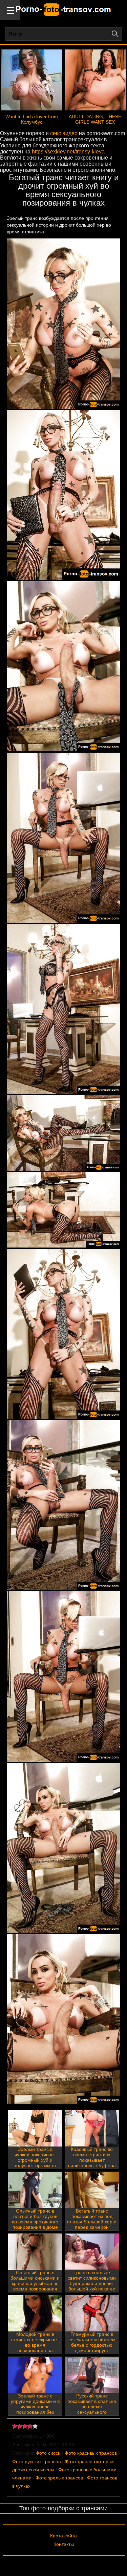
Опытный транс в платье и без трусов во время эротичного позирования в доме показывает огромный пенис (35, 2224)
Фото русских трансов (36, 2462)
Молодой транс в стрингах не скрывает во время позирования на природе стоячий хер (35, 2345)
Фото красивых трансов (91, 2453)
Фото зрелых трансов (59, 2478)
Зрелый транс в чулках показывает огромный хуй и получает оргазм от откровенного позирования (35, 2163)
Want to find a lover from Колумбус (32, 119)
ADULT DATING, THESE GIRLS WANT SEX (95, 119)
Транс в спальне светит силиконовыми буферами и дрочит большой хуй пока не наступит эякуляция (92, 2283)
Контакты (64, 2544)
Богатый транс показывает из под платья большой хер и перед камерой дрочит (92, 2222)
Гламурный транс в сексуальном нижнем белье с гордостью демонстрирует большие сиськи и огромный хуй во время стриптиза (92, 2350)
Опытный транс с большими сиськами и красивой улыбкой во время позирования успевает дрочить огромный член (35, 2286)
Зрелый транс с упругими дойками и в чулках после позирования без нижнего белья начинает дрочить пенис (35, 2412)
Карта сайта (63, 2536)
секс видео (64, 133)
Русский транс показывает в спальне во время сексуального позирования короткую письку (92, 2409)
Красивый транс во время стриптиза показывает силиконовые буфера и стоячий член (92, 2160)
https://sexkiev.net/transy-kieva (68, 152)
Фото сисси (48, 2453)
